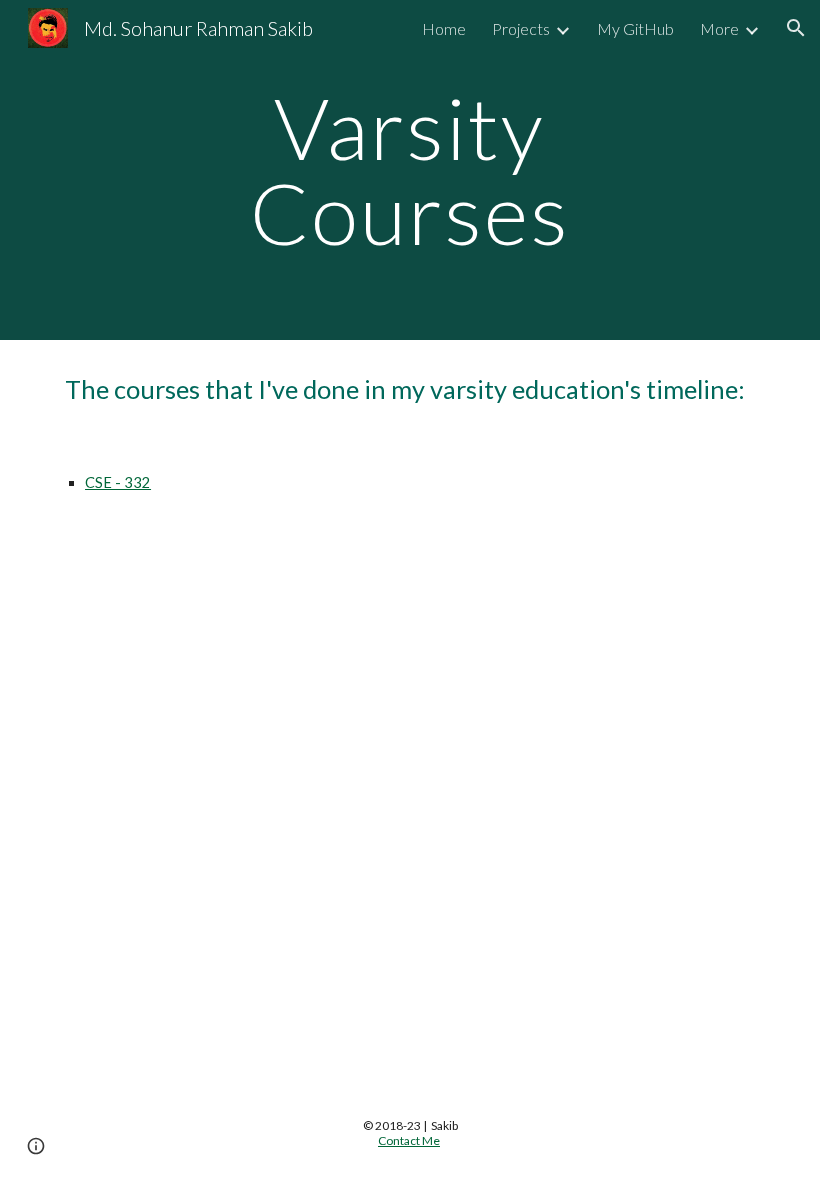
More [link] (719, 28)
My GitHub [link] (635, 28)
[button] (796, 28)
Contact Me (409, 1140)
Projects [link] (521, 28)
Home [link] (444, 28)
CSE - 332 (118, 482)
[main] (410, 170)
